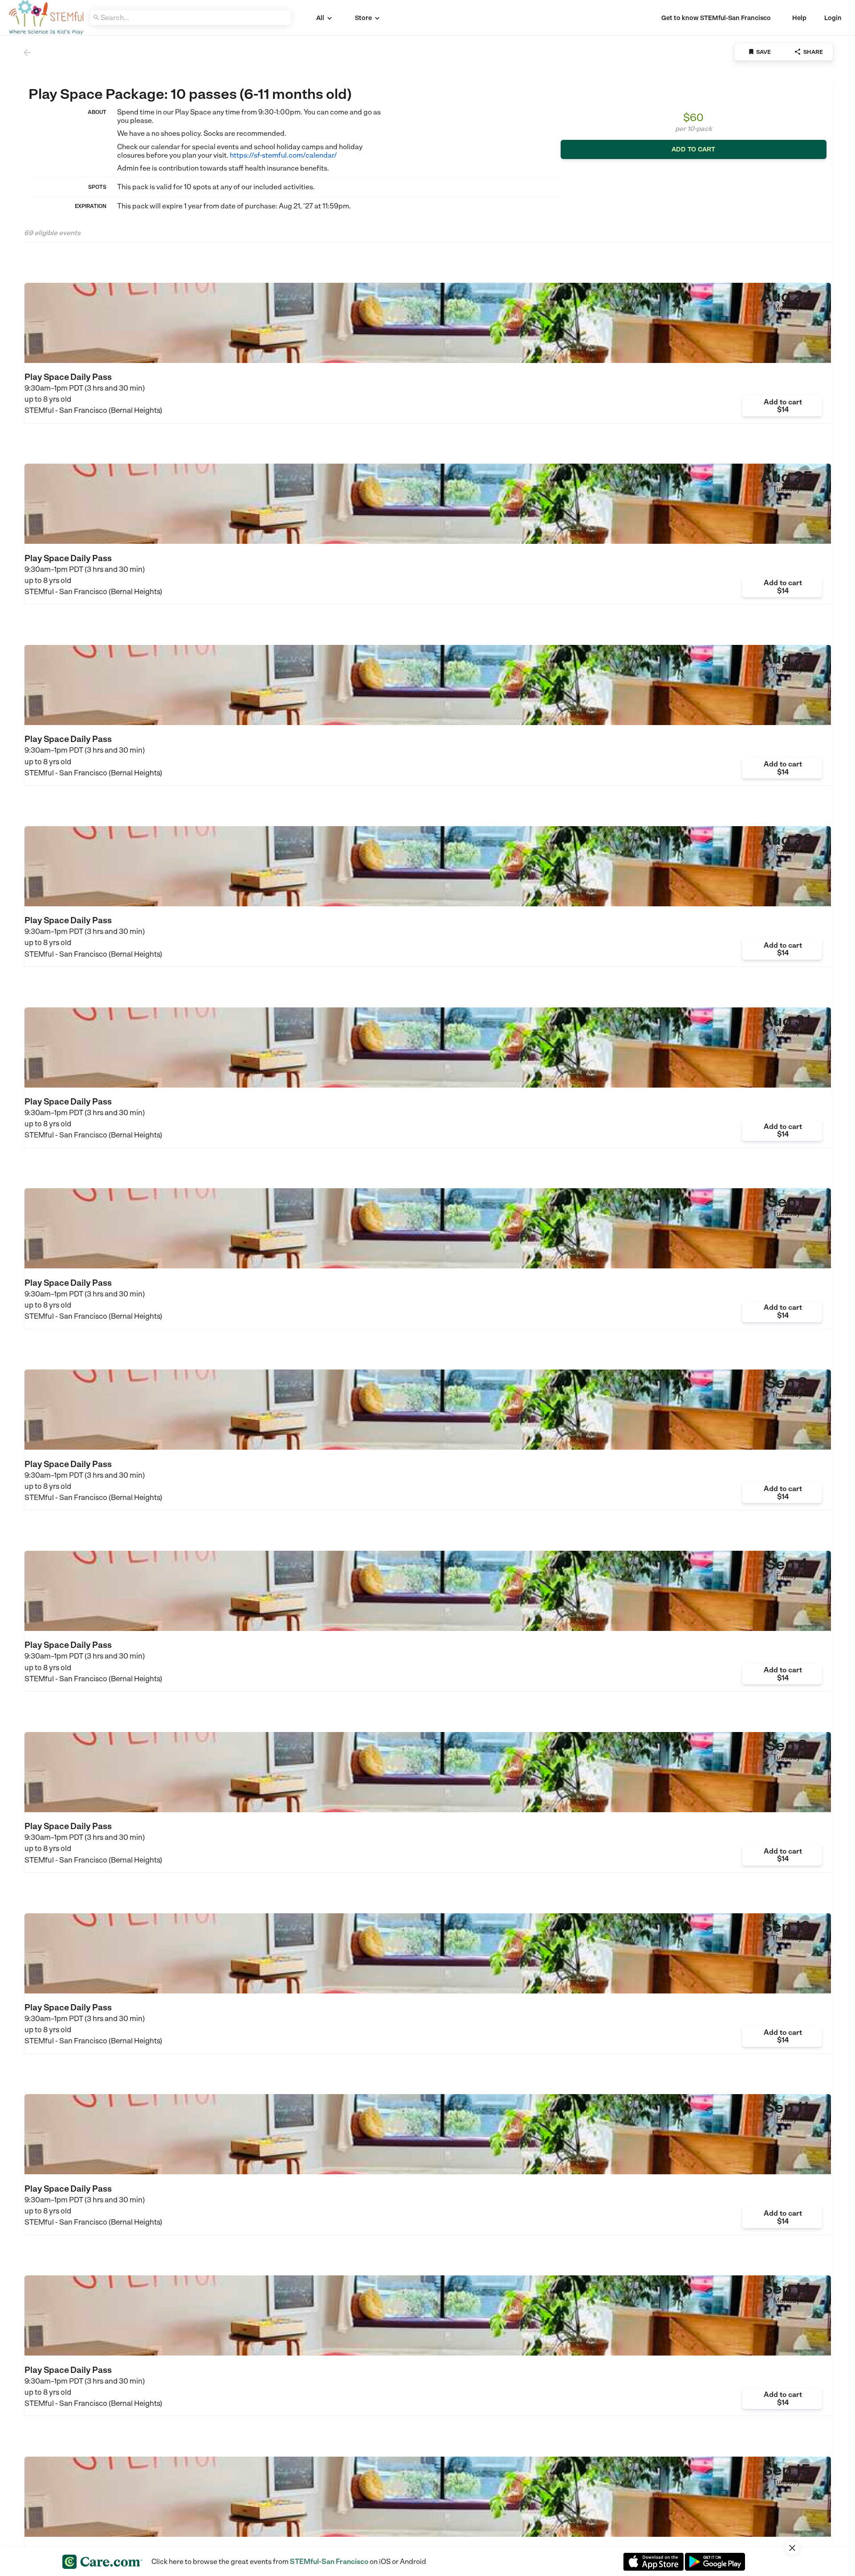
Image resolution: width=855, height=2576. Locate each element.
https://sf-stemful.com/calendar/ (283, 155)
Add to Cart (693, 149)
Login (833, 18)
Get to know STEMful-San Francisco (716, 18)
